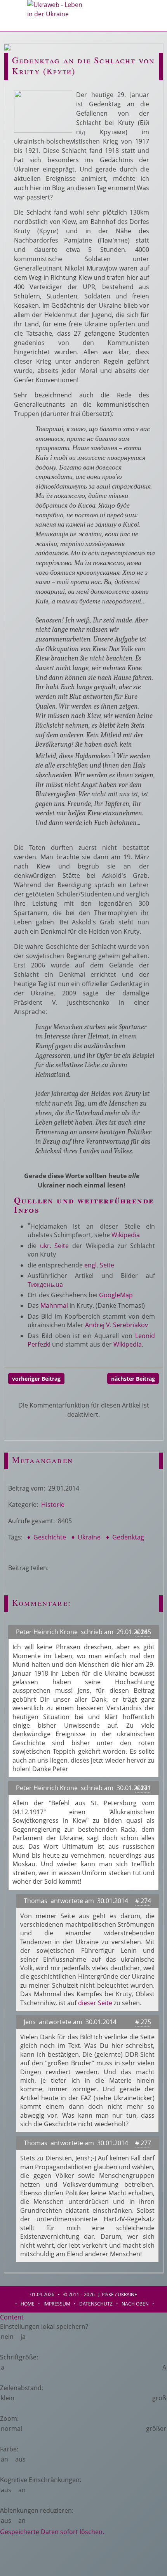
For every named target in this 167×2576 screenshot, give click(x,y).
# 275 (143, 2022)
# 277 (143, 2143)
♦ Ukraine (85, 1537)
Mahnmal (54, 1305)
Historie (53, 1505)
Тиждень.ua (45, 1285)
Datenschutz (96, 2304)
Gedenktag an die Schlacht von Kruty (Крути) (83, 65)
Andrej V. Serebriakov (117, 1325)
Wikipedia (126, 1235)
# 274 (143, 1901)
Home (28, 2304)
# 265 (143, 1632)
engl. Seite (99, 1265)
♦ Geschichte (46, 1537)
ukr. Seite (55, 1246)
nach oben (135, 2304)
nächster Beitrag (133, 1379)
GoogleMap (116, 1295)
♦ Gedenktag (124, 1537)
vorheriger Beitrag (36, 1379)
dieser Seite (95, 2003)
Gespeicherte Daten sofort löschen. (52, 2532)
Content (12, 2317)
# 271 (143, 1788)
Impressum (57, 2304)
